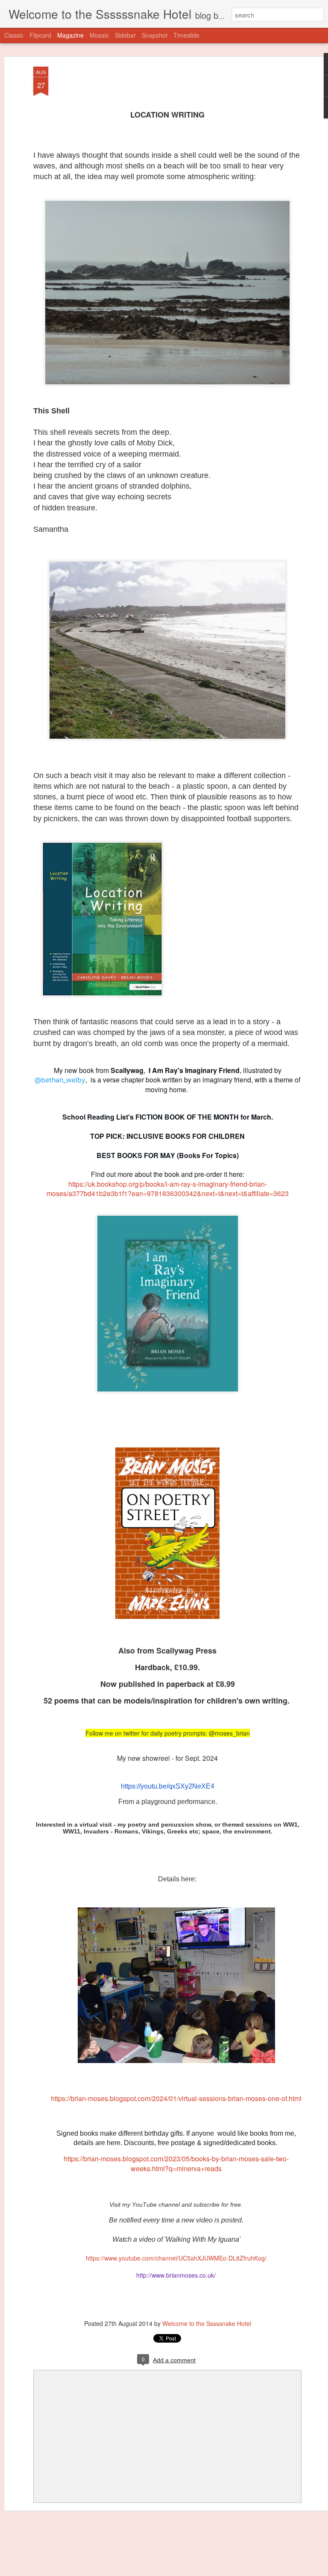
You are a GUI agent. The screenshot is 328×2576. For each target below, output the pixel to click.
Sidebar (125, 35)
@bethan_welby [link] (60, 1080)
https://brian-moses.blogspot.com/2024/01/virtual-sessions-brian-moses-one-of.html (176, 2098)
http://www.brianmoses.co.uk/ (176, 2275)
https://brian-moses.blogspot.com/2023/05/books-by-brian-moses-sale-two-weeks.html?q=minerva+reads (176, 2163)
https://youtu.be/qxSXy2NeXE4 (168, 1786)
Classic (14, 35)
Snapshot (155, 35)
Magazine (70, 35)
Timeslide (186, 35)
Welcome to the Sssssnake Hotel (207, 2323)
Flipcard (40, 35)
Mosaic (99, 35)
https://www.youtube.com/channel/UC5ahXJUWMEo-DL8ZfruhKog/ (176, 2258)
